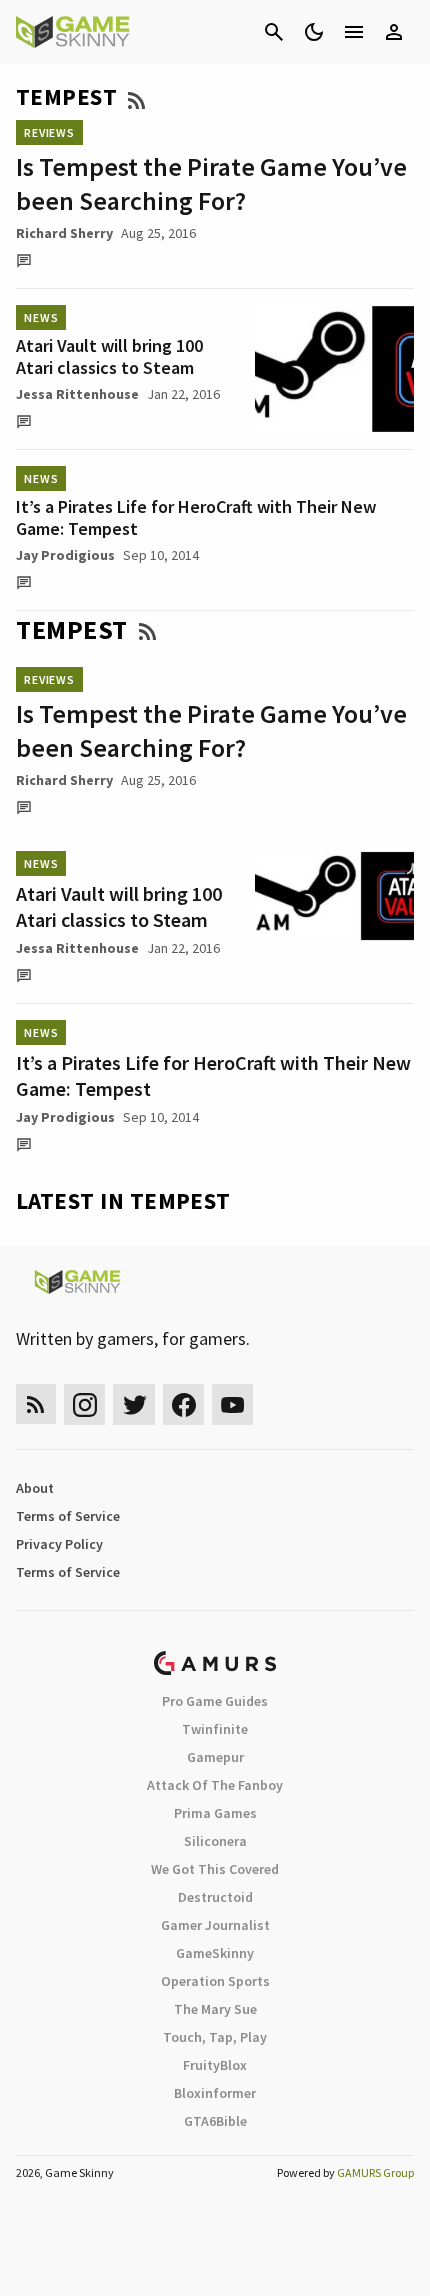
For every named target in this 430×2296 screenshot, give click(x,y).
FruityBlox (215, 2065)
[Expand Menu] (354, 32)
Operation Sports (215, 1981)
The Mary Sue (215, 2009)
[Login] (394, 32)
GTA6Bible (215, 2121)
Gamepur (215, 1757)
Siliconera (215, 1841)
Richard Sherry (64, 233)
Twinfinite (215, 1729)
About (35, 1488)
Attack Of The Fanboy (215, 1785)
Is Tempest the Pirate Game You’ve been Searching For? (211, 183)
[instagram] (84, 1404)
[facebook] (183, 1404)
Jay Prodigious (65, 555)
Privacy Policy (59, 1544)
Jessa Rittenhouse (77, 394)
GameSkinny (215, 1953)
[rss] (36, 1404)
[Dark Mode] (314, 32)
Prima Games (215, 1813)
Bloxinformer (215, 2093)
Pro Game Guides (215, 1701)
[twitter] (134, 1404)
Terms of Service (68, 1516)
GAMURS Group (375, 2172)
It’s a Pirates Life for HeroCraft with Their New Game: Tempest (196, 517)
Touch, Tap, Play (215, 2037)
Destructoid (215, 1897)
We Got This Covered (215, 1869)
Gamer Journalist (215, 1925)
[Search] (274, 32)
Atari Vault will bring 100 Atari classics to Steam (109, 356)
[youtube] (233, 1404)
